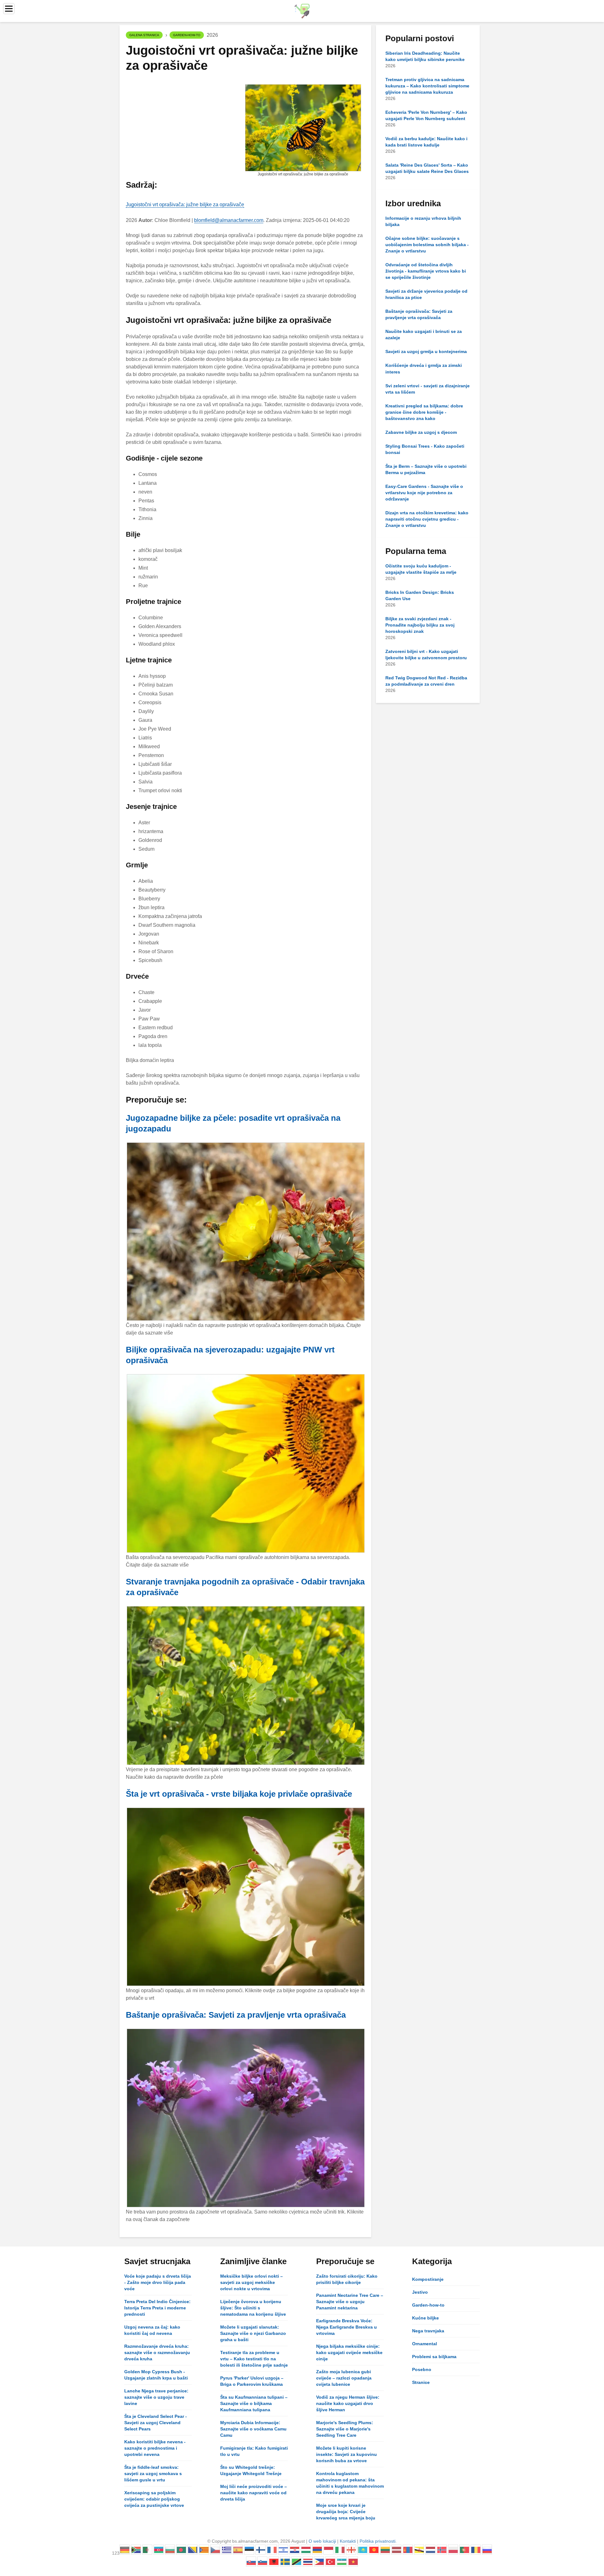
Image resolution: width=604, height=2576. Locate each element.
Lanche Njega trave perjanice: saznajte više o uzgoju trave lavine (156, 2397)
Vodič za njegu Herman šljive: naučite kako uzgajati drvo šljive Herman (348, 2403)
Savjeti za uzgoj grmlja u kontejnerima (426, 351)
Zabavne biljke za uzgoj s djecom (421, 432)
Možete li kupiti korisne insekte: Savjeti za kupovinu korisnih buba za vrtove (347, 2454)
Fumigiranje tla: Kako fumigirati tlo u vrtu (254, 2451)
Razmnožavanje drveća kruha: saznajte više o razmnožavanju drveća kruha (157, 2352)
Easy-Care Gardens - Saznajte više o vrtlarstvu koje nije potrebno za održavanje (424, 493)
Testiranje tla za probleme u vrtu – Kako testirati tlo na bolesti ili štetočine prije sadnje (254, 2359)
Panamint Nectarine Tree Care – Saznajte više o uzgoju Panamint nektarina (350, 2302)
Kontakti (348, 2541)
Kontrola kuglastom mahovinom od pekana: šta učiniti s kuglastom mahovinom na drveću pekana (350, 2483)
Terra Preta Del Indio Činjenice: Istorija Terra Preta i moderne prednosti (157, 2308)
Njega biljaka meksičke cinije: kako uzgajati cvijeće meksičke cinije (349, 2352)
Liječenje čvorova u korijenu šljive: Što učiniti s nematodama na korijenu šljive (253, 2308)
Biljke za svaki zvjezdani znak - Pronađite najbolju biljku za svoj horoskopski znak (420, 625)
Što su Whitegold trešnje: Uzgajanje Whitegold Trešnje (251, 2470)
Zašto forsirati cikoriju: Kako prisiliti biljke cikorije (347, 2279)
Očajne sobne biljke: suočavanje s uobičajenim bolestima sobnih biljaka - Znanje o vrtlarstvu (427, 245)
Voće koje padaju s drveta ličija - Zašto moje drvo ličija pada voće (158, 2282)
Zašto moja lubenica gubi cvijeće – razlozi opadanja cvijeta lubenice (344, 2378)
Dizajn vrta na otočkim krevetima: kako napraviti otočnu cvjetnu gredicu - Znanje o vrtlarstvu (427, 519)
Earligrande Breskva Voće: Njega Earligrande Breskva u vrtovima (347, 2327)
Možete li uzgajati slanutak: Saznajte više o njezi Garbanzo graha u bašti (253, 2333)
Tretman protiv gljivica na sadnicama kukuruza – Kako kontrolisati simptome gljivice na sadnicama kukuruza (427, 86)
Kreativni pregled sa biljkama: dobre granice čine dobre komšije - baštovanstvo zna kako (424, 412)
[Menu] (9, 9)
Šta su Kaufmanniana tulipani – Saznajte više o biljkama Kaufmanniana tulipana (254, 2403)
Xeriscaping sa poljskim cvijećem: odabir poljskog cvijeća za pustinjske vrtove (154, 2499)
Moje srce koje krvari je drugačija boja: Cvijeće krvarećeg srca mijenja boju (346, 2512)
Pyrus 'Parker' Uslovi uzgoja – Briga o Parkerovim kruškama (252, 2381)
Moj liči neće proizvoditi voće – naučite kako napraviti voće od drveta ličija (254, 2493)
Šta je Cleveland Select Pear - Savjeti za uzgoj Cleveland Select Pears (156, 2423)
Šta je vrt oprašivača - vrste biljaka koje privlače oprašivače (239, 1794)
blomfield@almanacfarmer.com (229, 220)
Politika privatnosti (377, 2541)
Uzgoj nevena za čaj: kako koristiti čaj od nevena (152, 2330)
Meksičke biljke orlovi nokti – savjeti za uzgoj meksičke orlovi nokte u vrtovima (252, 2282)
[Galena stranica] (302, 11)
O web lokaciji (322, 2541)
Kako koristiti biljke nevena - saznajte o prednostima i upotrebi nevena (155, 2448)
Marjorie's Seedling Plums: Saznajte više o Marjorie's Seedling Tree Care (345, 2429)
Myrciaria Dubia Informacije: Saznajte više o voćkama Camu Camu (253, 2429)
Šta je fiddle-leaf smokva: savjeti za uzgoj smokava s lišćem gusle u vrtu (153, 2474)
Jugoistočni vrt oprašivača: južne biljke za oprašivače (185, 205)
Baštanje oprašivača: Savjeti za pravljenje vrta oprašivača (236, 2015)
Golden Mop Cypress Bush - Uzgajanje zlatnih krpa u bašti (156, 2375)
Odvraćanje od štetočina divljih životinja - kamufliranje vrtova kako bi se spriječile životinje (426, 271)
